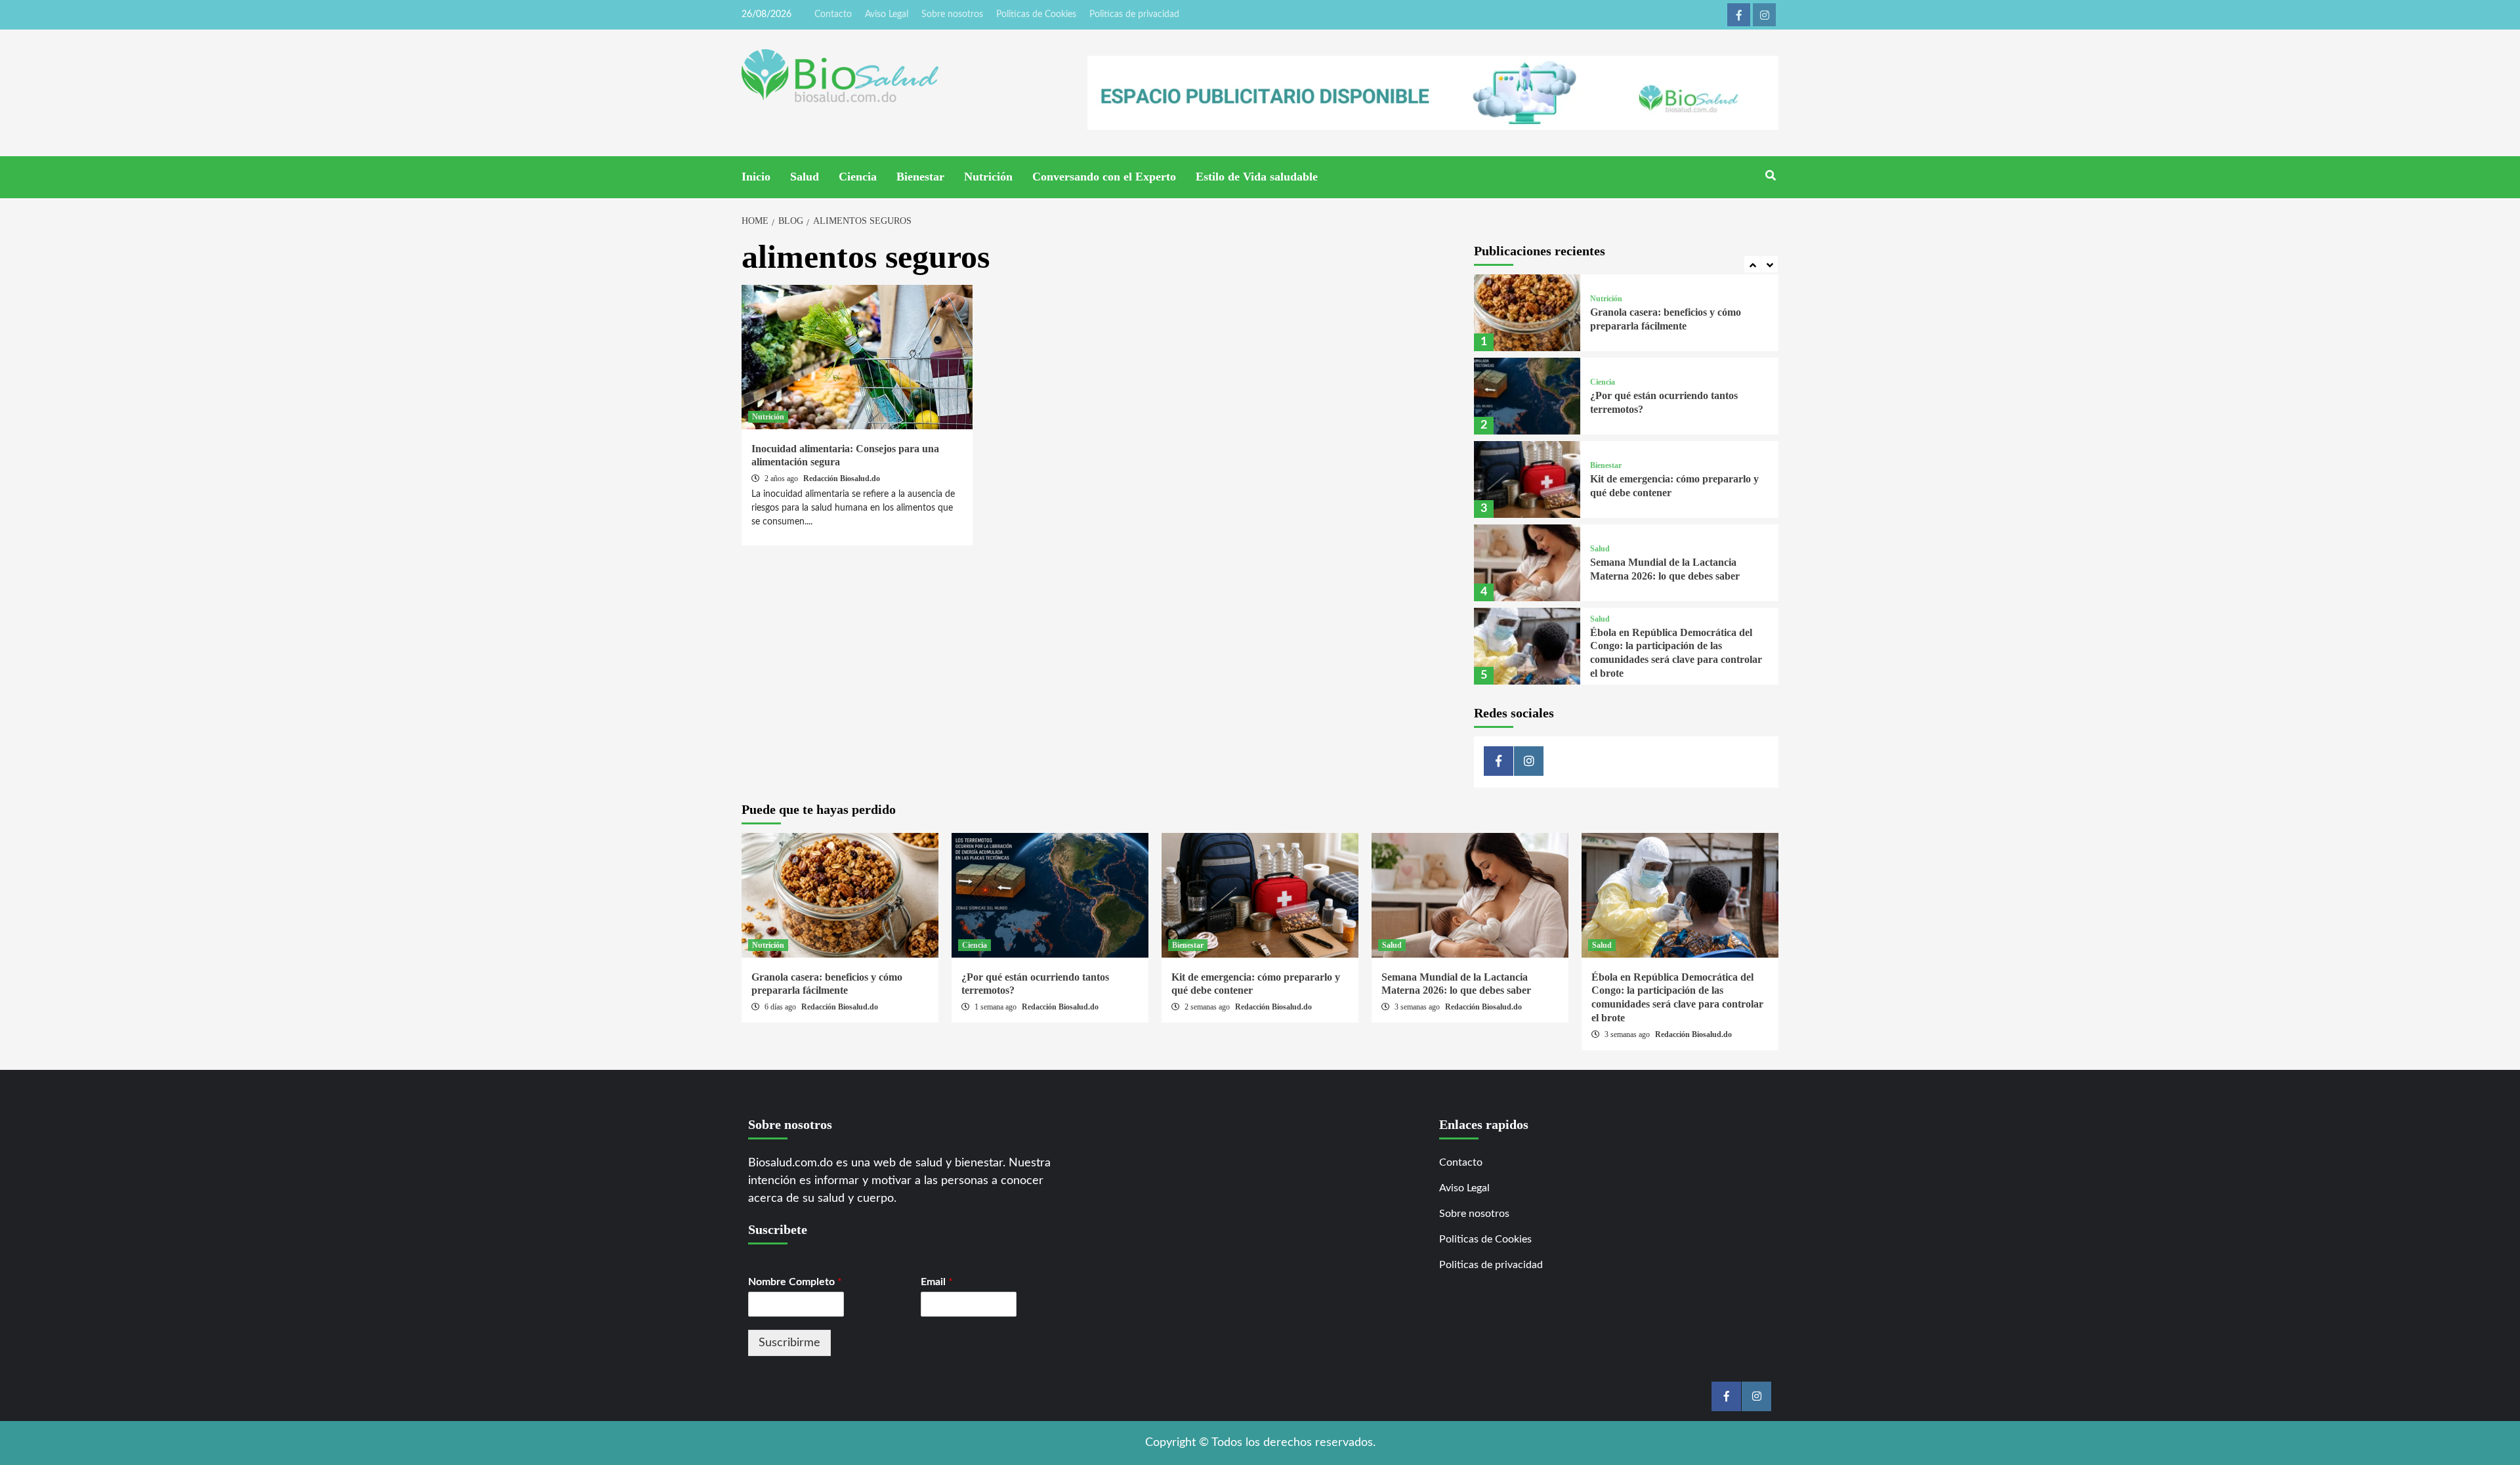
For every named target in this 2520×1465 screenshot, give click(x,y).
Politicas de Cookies (1036, 14)
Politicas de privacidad (1134, 14)
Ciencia (858, 177)
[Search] (1770, 176)
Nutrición (988, 177)
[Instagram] (1764, 15)
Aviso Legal (887, 14)
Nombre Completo (795, 1282)
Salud (805, 177)
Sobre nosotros (952, 14)
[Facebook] (1739, 15)
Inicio (756, 177)
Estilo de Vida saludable (1257, 177)
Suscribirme (789, 1343)
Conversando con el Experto (1104, 177)
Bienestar (920, 177)
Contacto (833, 14)
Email (937, 1282)
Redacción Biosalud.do (842, 478)
